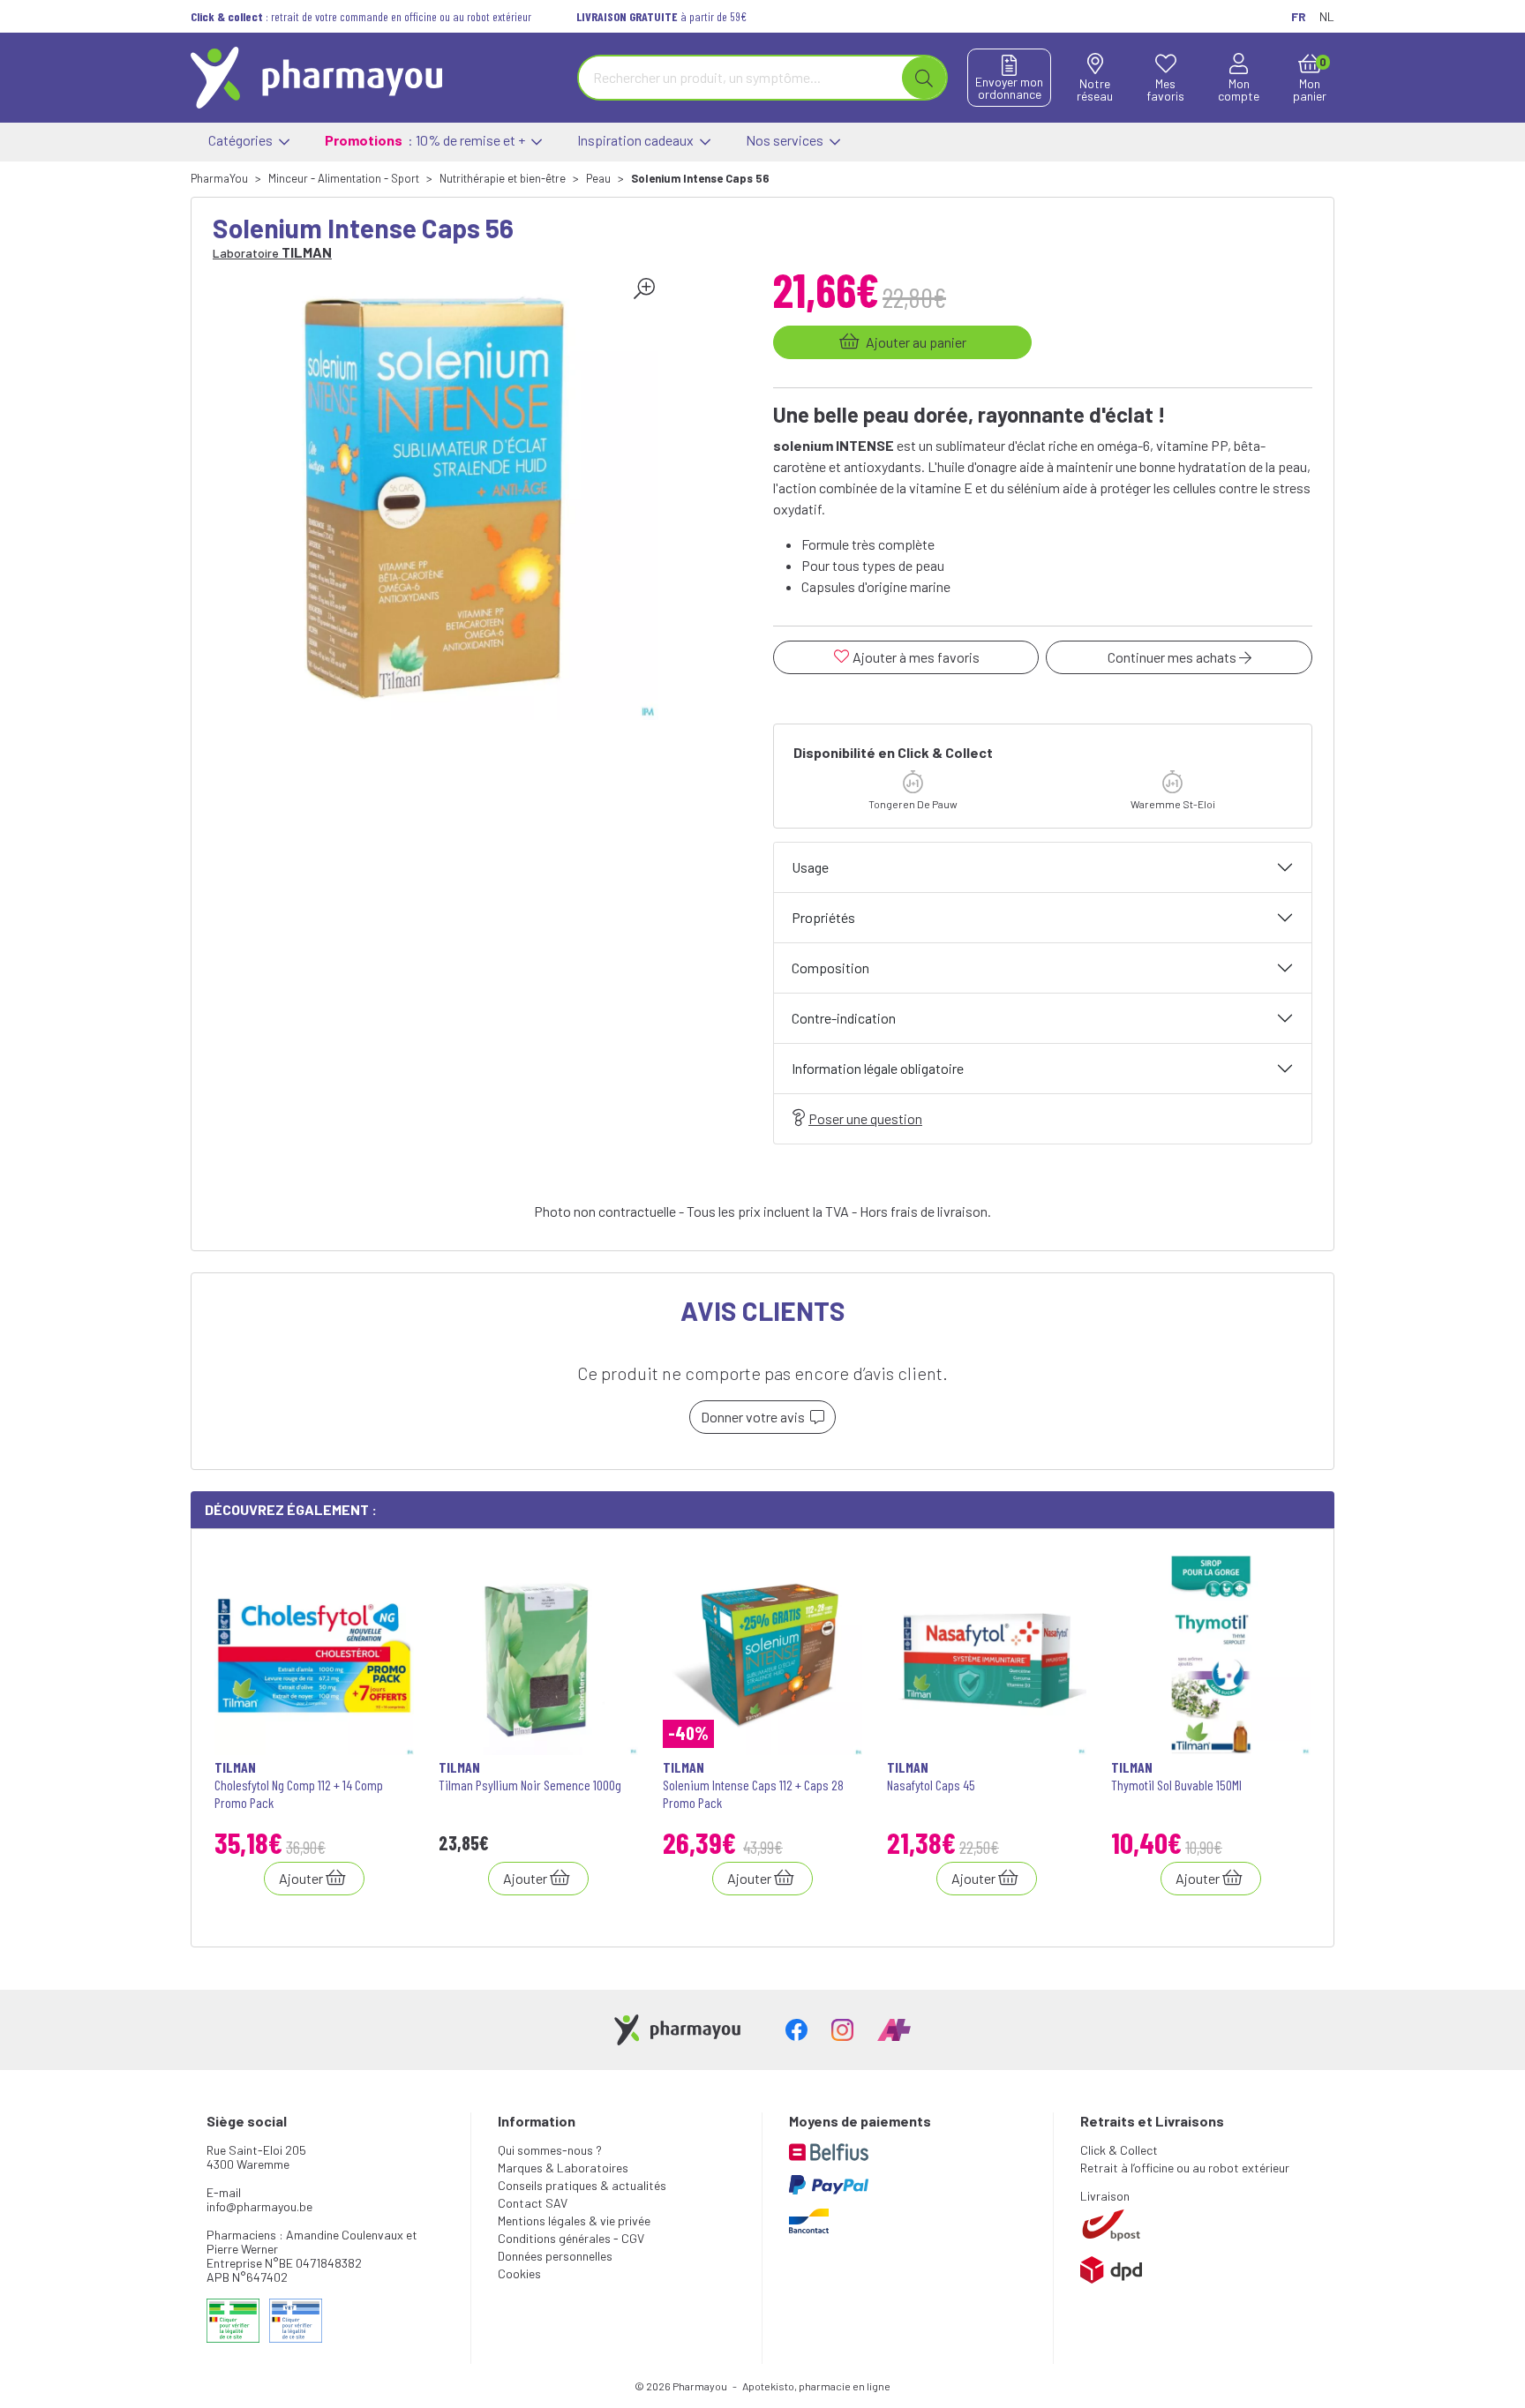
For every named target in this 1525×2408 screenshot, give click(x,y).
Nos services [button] (786, 140)
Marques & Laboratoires (563, 2168)
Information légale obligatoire (878, 1068)
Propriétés (823, 917)
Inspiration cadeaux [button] (637, 140)
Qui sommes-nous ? (550, 2150)
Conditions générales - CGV (571, 2238)
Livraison (1105, 2196)
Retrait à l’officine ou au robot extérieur (1185, 2168)
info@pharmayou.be (259, 2206)
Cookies (519, 2273)
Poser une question (865, 1118)
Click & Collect (1119, 2150)
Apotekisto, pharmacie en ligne (816, 2386)
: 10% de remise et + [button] (426, 140)
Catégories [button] (242, 140)
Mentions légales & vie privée (574, 2220)
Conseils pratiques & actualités (582, 2185)
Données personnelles (555, 2256)
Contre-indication (844, 1018)
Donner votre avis (755, 1417)
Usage (810, 867)
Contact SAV (533, 2203)
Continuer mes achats (1173, 657)
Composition (830, 968)
